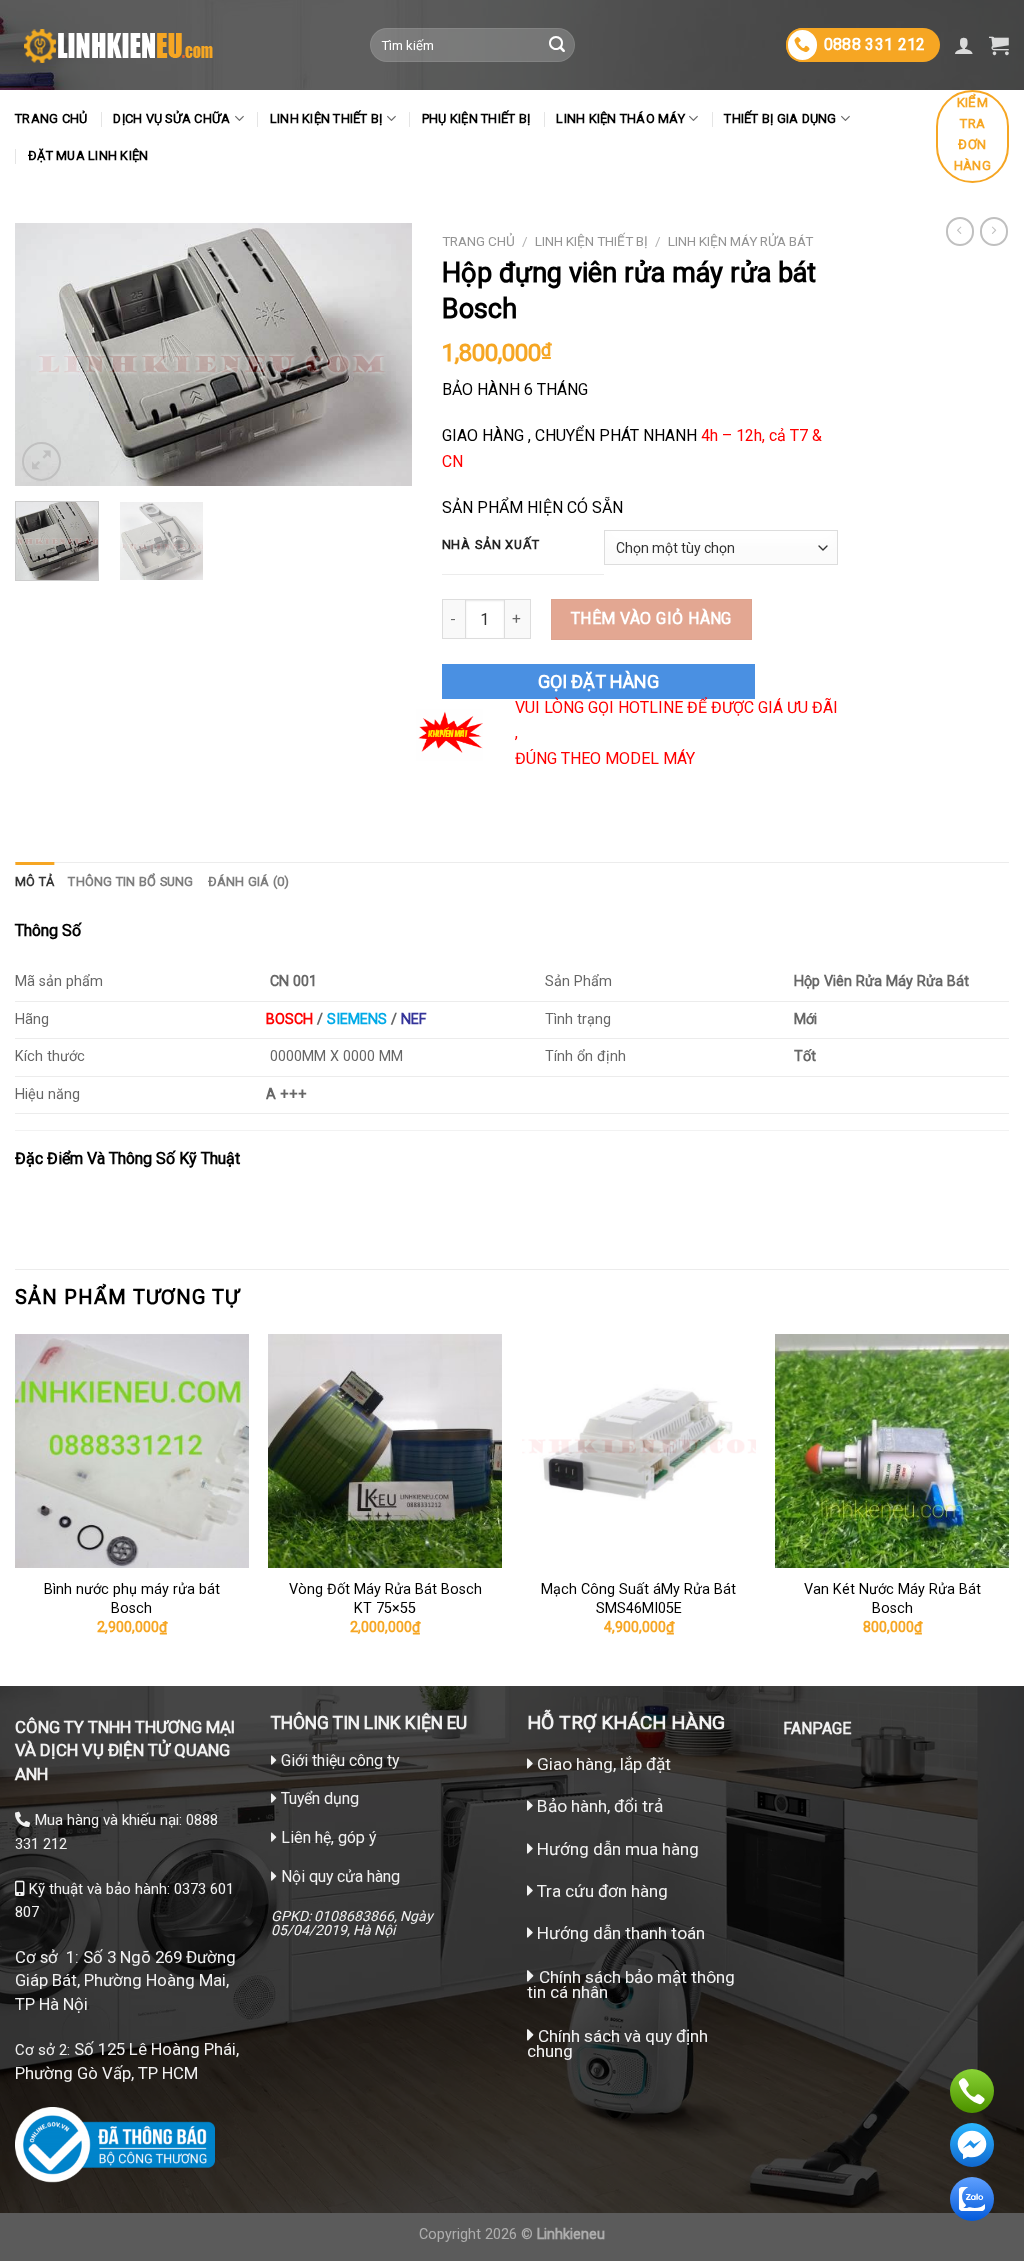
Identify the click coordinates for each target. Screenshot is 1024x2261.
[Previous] (48, 354)
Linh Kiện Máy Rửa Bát (740, 241)
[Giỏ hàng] (999, 45)
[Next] (379, 354)
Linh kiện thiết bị (326, 118)
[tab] (34, 882)
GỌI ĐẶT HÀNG (598, 681)
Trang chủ (51, 118)
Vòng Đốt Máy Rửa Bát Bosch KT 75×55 (385, 1599)
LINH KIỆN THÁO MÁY (620, 118)
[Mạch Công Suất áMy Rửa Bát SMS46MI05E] (639, 1451)
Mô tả (34, 881)
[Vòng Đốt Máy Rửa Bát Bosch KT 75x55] (385, 1451)
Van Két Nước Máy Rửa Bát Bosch (892, 1599)
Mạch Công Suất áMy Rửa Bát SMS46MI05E (638, 1599)
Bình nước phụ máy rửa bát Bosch (132, 1599)
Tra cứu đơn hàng (600, 1891)
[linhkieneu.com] (177, 45)
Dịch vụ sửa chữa (171, 118)
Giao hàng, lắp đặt (602, 1764)
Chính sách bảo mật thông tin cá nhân (631, 1984)
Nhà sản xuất (491, 545)
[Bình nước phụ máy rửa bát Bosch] (132, 1451)
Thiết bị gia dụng (780, 118)
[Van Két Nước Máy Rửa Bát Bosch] (892, 1451)
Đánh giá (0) (249, 881)
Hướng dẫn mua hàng (616, 1849)
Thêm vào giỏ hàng (651, 618)
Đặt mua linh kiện (88, 155)
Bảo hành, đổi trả (600, 1806)
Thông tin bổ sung (130, 881)
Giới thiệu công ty (340, 1760)
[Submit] (557, 45)
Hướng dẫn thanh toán (619, 1933)
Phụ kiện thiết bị (476, 118)
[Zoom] (41, 461)
